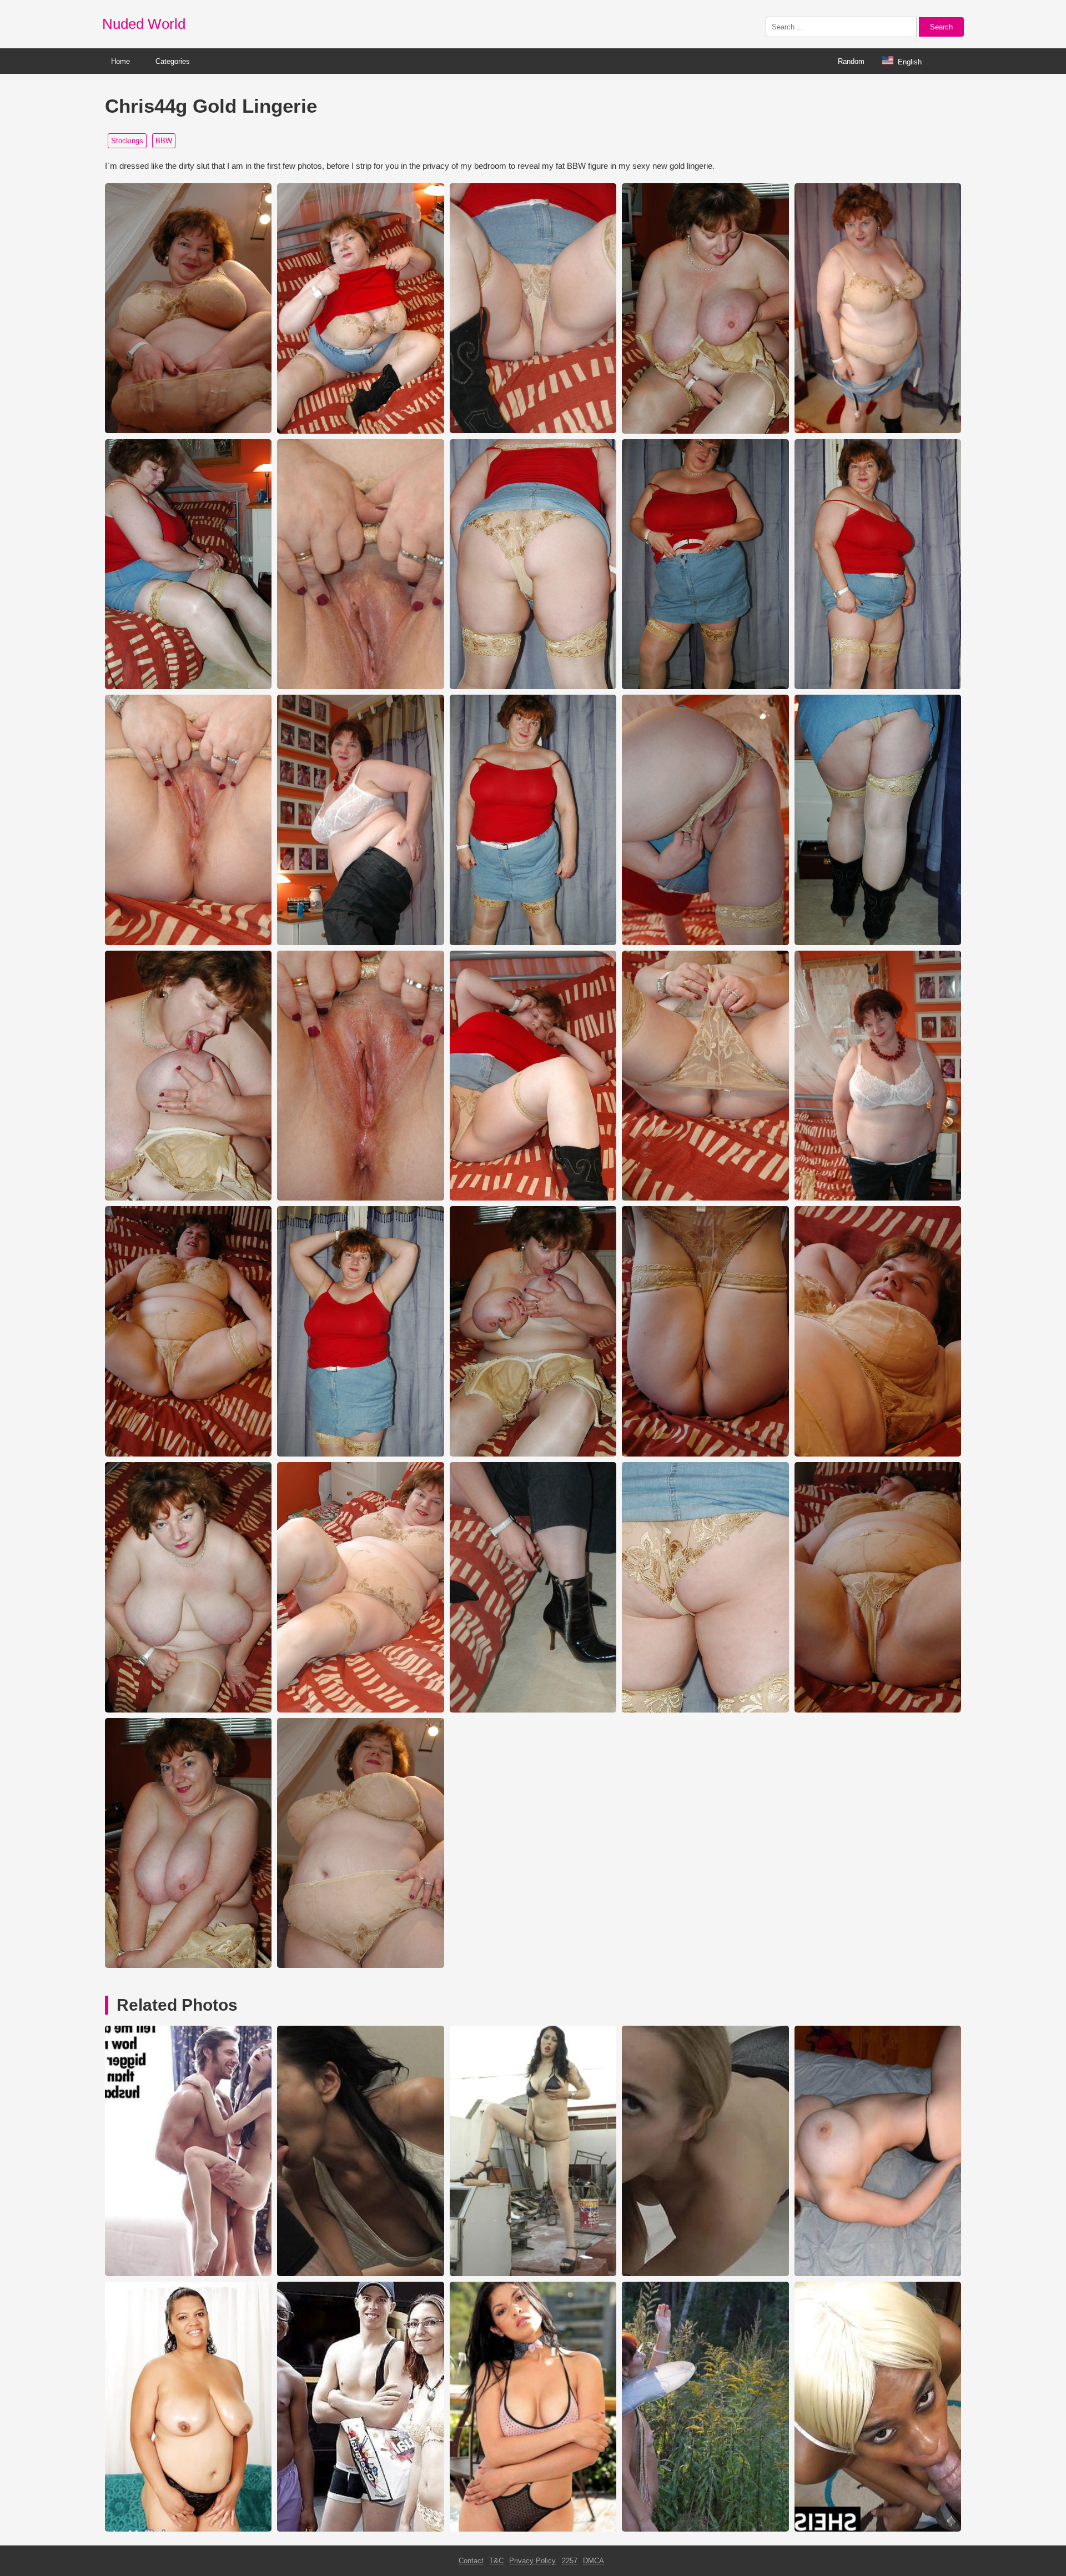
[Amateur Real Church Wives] (878, 2274)
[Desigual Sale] (360, 2529)
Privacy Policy (532, 2561)
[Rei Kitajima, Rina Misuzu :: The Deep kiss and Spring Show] (360, 2274)
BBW (164, 141)
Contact (471, 2561)
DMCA (594, 2561)
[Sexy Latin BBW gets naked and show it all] (188, 2529)
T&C (496, 2561)
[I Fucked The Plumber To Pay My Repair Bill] (878, 2529)
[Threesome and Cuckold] (188, 2274)
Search (941, 27)
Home (120, 61)
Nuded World (144, 24)
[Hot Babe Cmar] (533, 2274)
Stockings (127, 141)
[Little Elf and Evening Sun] (705, 2529)
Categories (173, 61)
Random (851, 61)
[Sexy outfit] (533, 2529)
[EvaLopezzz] (705, 2274)
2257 (570, 2561)
